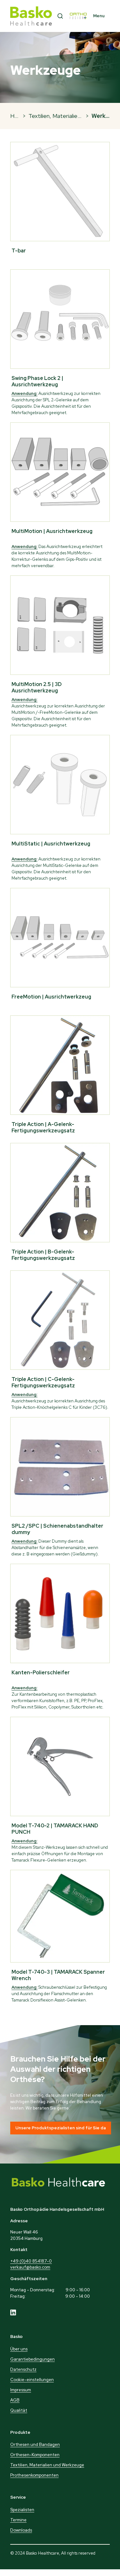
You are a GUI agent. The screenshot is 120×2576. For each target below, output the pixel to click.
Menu (99, 16)
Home (18, 116)
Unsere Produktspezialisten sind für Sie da (61, 2128)
